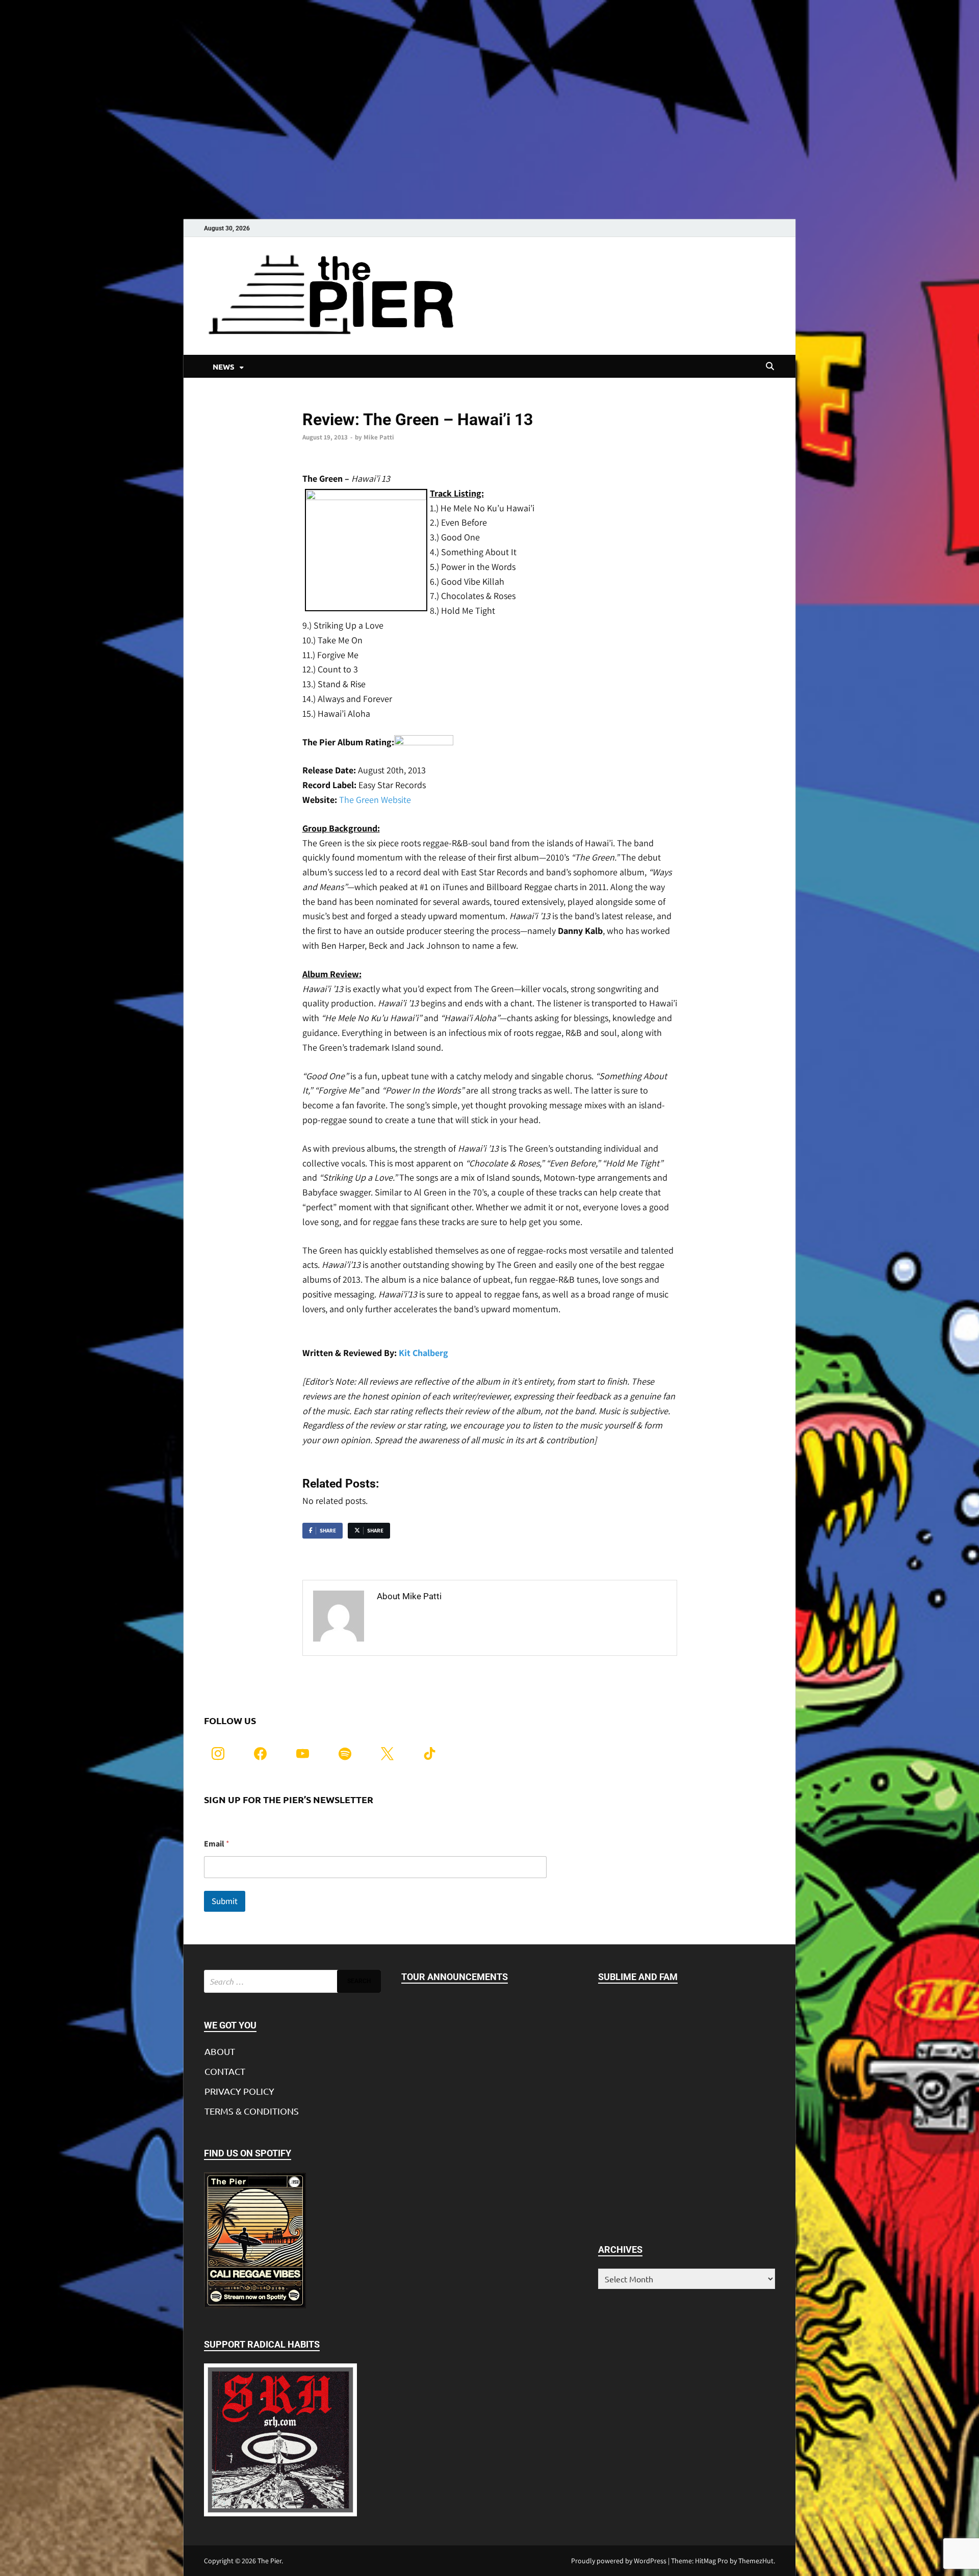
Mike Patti (379, 437)
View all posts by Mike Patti (433, 1618)
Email (217, 1844)
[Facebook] (260, 1752)
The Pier (269, 2561)
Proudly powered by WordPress (619, 2561)
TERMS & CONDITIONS (252, 2111)
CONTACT (225, 2071)
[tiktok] (430, 1752)
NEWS (224, 367)
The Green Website (375, 800)
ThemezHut (756, 2561)
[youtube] (303, 1752)
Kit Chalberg (423, 1353)
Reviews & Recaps (328, 402)
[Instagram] (218, 1752)
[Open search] (770, 367)
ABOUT (220, 2051)
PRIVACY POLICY (239, 2091)
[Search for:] (292, 1981)
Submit (225, 1901)
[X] (387, 1752)
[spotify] (345, 1752)
